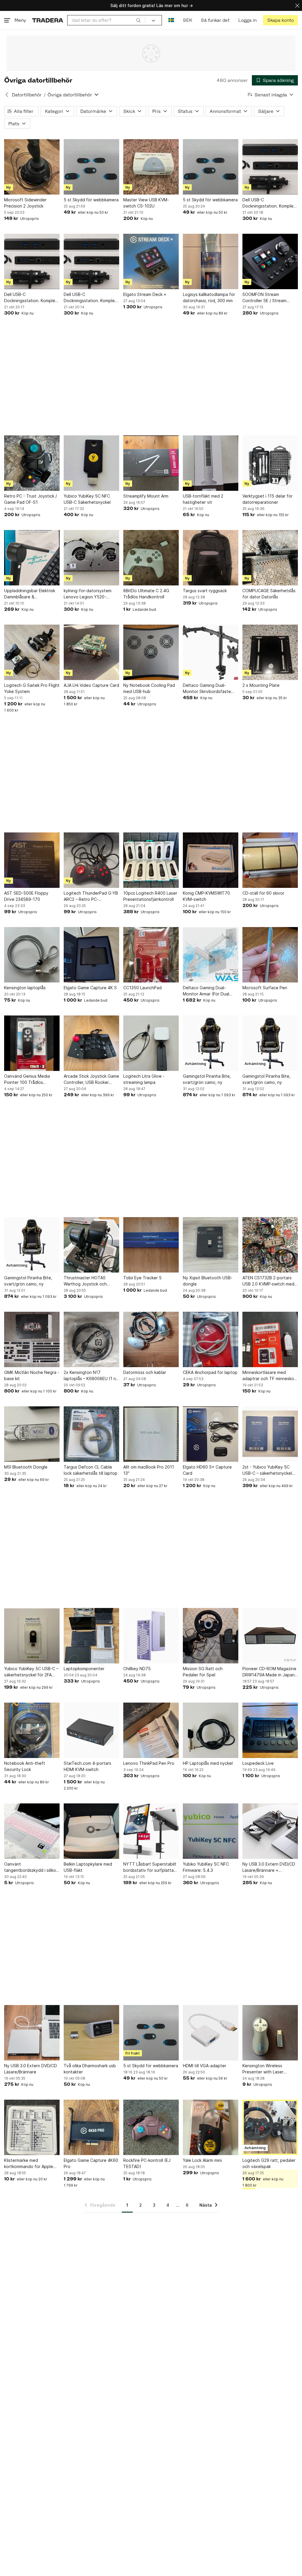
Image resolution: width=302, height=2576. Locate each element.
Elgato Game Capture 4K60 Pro (91, 2163)
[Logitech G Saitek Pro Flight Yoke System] (32, 652)
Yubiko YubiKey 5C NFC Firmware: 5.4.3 (206, 1867)
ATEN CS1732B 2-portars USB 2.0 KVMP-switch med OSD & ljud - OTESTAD (268, 1281)
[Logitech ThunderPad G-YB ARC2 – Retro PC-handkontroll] (91, 860)
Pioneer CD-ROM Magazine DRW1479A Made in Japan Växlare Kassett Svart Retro (270, 1672)
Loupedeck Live (258, 1763)
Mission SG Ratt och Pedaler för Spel (203, 1672)
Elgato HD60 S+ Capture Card (207, 1470)
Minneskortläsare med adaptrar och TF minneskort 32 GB (270, 1376)
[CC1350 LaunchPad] (151, 955)
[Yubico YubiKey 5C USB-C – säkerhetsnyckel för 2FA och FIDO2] (32, 1636)
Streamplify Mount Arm (146, 496)
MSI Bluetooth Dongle (26, 1467)
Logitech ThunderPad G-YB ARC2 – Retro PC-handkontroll (91, 896)
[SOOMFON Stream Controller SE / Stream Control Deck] (270, 261)
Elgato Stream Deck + (145, 294)
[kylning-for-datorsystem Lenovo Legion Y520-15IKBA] (91, 558)
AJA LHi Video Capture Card (91, 685)
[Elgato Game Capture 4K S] (91, 955)
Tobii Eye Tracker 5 (142, 1278)
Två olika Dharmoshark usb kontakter (90, 2069)
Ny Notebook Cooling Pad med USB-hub (149, 688)
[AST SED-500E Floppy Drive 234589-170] (32, 860)
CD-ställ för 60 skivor (263, 893)
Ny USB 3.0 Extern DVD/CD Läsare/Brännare (31, 2069)
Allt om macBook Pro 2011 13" (149, 1470)
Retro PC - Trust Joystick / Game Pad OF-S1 (31, 499)
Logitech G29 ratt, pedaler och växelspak (269, 2163)
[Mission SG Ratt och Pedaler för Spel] (211, 1636)
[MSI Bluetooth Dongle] (32, 1434)
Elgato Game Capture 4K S (90, 988)
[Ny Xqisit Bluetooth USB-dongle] (211, 1245)
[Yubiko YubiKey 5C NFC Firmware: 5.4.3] (211, 1831)
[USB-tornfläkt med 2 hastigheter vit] (211, 463)
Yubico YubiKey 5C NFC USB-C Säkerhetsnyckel (87, 499)
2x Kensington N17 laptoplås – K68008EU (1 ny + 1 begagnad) (91, 1376)
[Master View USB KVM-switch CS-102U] (151, 167)
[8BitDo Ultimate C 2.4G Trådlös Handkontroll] (151, 558)
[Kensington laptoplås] (32, 955)
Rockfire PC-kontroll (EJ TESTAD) (147, 2163)
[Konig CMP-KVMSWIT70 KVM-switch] (211, 860)
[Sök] (138, 20)
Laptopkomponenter (84, 1669)
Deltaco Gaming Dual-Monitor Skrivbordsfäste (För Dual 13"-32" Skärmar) (209, 689)
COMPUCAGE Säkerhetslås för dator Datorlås (269, 594)
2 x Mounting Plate (261, 685)
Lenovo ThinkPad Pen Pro (149, 1763)
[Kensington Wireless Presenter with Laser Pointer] (270, 2033)
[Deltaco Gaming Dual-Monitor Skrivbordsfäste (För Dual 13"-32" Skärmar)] (211, 652)
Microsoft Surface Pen (265, 988)
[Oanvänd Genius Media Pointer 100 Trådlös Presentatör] (32, 1043)
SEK (187, 20)
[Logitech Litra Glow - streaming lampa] (151, 1043)
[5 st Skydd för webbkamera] (91, 167)
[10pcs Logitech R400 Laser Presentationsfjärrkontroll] (151, 860)
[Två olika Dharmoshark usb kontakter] (91, 2033)
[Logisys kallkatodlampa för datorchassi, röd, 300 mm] (211, 261)
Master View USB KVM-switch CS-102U (146, 203)
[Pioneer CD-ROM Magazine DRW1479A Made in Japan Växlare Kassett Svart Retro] (270, 1636)
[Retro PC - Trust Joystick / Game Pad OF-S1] (32, 463)
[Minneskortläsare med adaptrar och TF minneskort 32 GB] (270, 1339)
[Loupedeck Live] (270, 1730)
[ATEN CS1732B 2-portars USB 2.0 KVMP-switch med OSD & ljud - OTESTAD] (270, 1245)
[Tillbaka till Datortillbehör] (7, 95)
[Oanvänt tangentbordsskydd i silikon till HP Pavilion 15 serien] (32, 1831)
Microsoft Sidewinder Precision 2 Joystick (25, 203)
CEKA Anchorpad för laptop (210, 1372)
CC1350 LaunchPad (142, 988)
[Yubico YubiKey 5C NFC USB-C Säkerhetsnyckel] (91, 463)
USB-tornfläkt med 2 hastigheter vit (203, 499)
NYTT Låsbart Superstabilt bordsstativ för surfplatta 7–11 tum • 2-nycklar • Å (150, 1867)
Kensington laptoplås (25, 988)
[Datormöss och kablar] (151, 1339)
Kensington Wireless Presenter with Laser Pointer (263, 2069)
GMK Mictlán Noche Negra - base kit (32, 1375)
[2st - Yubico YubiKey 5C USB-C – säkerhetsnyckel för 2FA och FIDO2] (270, 1434)
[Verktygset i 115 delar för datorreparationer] (270, 463)
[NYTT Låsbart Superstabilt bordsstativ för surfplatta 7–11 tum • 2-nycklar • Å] (151, 1831)
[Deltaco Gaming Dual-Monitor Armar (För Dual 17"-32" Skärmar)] (211, 955)
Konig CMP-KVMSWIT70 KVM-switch (206, 896)
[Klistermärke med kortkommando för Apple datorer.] (32, 2127)
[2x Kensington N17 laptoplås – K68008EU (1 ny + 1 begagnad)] (91, 1339)
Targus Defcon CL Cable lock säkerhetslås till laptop (91, 1470)
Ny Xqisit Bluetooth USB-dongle (208, 1281)
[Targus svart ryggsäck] (211, 558)
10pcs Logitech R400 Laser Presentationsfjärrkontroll (150, 896)
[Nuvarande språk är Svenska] (171, 20)
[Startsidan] (48, 20)
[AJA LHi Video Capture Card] (91, 652)
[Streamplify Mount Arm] (151, 463)
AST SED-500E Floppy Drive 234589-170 (26, 896)
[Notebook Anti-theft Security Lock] (32, 1730)
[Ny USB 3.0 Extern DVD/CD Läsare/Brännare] (32, 2033)
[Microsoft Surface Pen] (270, 955)
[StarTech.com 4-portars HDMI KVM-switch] (91, 1730)
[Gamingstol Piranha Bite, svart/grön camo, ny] (211, 1043)
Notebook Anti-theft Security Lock (25, 1766)
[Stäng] (297, 5)
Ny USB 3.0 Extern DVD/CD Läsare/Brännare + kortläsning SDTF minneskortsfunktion (269, 1867)
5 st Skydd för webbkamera (91, 200)
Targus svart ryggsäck (205, 591)
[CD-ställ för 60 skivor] (270, 860)
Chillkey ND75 (137, 1669)
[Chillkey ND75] (151, 1636)
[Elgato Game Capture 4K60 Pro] (91, 2127)
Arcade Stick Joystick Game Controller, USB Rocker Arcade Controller (91, 1079)
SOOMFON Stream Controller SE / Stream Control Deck (264, 298)
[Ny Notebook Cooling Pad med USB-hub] (151, 652)
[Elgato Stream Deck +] (151, 261)
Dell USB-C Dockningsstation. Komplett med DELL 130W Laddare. (270, 203)
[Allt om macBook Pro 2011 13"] (151, 1434)
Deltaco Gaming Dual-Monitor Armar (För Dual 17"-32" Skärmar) (206, 991)
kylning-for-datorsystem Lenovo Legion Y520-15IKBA (88, 594)
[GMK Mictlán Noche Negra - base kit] (32, 1339)
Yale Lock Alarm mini (202, 2160)
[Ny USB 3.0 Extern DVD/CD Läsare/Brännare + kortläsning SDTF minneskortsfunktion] (270, 1831)
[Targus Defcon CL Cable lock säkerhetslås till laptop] (91, 1434)
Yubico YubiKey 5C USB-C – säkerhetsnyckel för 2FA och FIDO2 (31, 1672)
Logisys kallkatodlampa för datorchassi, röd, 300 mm (209, 297)
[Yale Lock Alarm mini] (211, 2127)
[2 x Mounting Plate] (270, 652)
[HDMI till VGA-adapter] (211, 2033)
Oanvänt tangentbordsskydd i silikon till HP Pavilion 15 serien (31, 1867)
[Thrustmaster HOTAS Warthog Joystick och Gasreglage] (91, 1245)
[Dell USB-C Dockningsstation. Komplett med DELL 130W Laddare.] (270, 167)
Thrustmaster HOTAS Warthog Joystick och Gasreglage (85, 1281)
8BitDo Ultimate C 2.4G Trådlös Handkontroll (146, 594)
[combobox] (106, 20)
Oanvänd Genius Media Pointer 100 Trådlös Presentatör (27, 1079)
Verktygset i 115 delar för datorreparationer (267, 499)
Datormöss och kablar (145, 1372)
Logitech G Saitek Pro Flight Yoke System (32, 688)
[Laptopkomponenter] (91, 1636)
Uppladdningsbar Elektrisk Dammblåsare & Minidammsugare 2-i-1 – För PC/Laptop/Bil (31, 594)
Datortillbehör (27, 95)
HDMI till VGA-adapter (205, 2066)
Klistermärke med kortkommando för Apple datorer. (29, 2164)
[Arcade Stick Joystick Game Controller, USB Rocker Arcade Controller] (91, 1043)
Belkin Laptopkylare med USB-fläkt (88, 1867)
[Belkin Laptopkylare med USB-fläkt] (91, 1831)
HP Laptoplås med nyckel (208, 1763)
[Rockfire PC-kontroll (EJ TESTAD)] (151, 2127)
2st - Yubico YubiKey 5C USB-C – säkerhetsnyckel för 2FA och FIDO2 (267, 1470)
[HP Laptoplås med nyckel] (211, 1730)
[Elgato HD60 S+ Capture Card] (211, 1434)
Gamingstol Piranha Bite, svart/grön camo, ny (207, 1079)
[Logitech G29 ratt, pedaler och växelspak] (270, 2127)
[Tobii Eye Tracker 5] (151, 1245)
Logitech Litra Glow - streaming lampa (144, 1079)
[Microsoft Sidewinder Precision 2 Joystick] (32, 167)
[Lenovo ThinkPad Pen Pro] (151, 1730)
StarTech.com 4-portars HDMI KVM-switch (87, 1766)
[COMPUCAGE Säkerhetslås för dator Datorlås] (270, 558)
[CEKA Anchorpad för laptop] (211, 1339)
